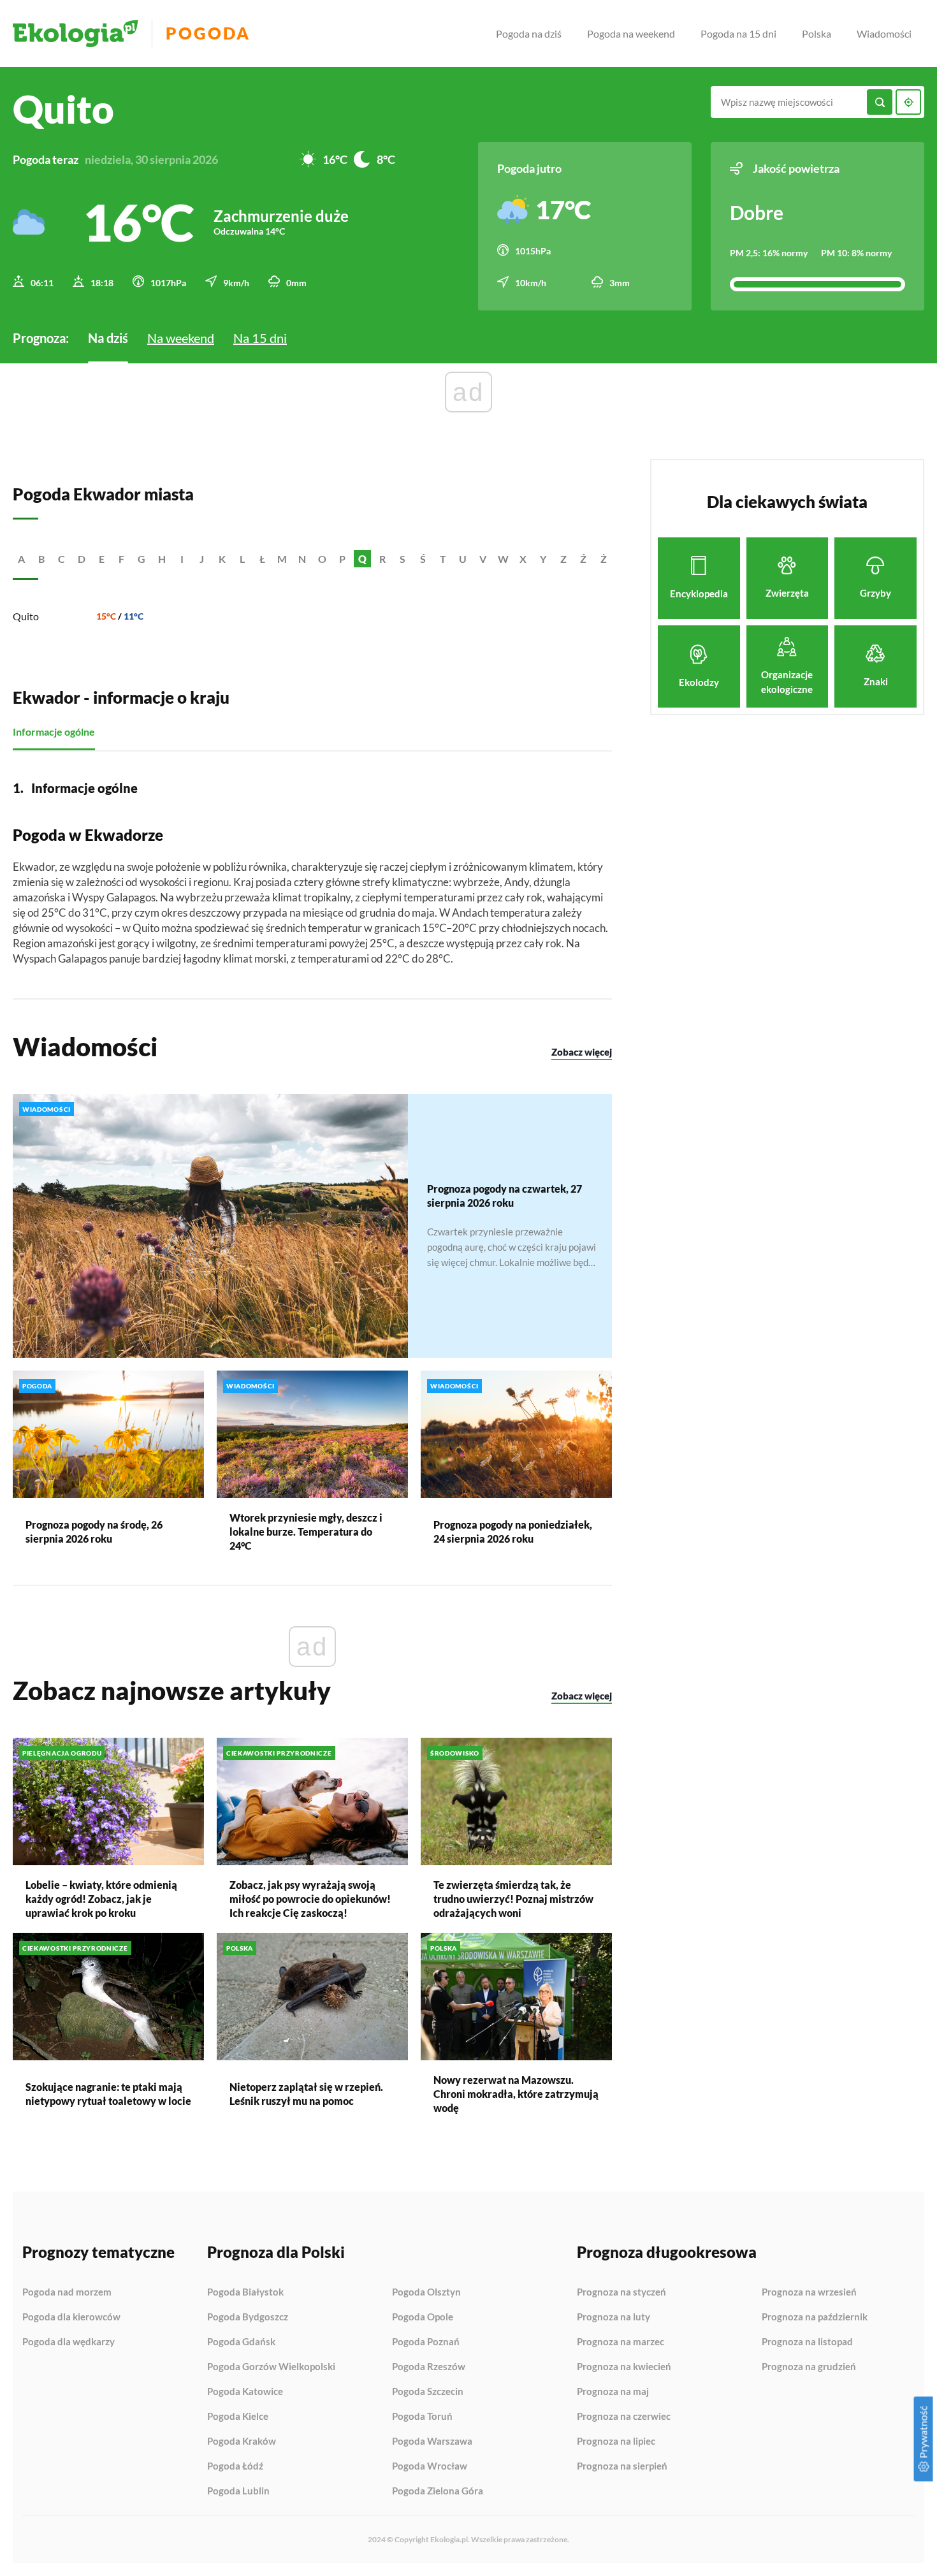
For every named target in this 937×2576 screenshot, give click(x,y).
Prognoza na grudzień (809, 2367)
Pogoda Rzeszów (429, 2367)
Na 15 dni (260, 338)
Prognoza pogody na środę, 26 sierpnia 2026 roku (94, 1532)
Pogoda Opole (423, 2317)
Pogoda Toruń (422, 2417)
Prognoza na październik (815, 2317)
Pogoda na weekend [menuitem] (631, 33)
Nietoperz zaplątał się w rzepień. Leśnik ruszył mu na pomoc (306, 2094)
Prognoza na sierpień (622, 2466)
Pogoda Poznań (426, 2342)
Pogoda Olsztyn (426, 2292)
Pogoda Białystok (245, 2292)
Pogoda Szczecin (428, 2392)
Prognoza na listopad (807, 2342)
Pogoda (208, 33)
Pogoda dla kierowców (71, 2317)
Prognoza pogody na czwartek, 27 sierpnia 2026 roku (505, 1196)
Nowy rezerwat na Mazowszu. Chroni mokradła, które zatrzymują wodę (516, 2094)
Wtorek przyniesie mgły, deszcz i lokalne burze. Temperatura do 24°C (306, 1532)
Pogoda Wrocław (430, 2466)
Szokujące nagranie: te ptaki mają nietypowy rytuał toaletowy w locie (108, 2094)
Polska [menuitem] (817, 33)
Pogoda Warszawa (432, 2441)
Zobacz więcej (582, 1052)
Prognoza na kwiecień (624, 2367)
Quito (26, 616)
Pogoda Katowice (245, 2392)
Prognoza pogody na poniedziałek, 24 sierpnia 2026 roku (513, 1532)
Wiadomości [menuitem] (884, 33)
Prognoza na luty (614, 2317)
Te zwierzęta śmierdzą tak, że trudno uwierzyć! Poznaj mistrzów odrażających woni (513, 1899)
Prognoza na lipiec (616, 2441)
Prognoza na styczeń (621, 2292)
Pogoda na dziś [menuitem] (529, 33)
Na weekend (181, 338)
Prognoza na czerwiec (624, 2417)
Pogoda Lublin (238, 2491)
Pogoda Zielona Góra (438, 2491)
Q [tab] (362, 559)
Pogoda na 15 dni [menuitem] (738, 33)
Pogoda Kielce (238, 2417)
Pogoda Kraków (242, 2441)
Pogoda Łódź (235, 2466)
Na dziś (108, 338)
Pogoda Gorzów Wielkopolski (271, 2367)
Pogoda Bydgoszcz (248, 2317)
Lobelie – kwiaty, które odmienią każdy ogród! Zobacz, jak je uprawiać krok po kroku (101, 1899)
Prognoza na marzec (621, 2342)
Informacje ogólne (54, 731)
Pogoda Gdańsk (241, 2342)
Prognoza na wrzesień (809, 2292)
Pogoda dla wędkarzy (69, 2342)
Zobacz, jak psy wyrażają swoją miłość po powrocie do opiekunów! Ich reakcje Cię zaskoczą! (310, 1899)
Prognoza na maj (613, 2392)
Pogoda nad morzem (67, 2292)
